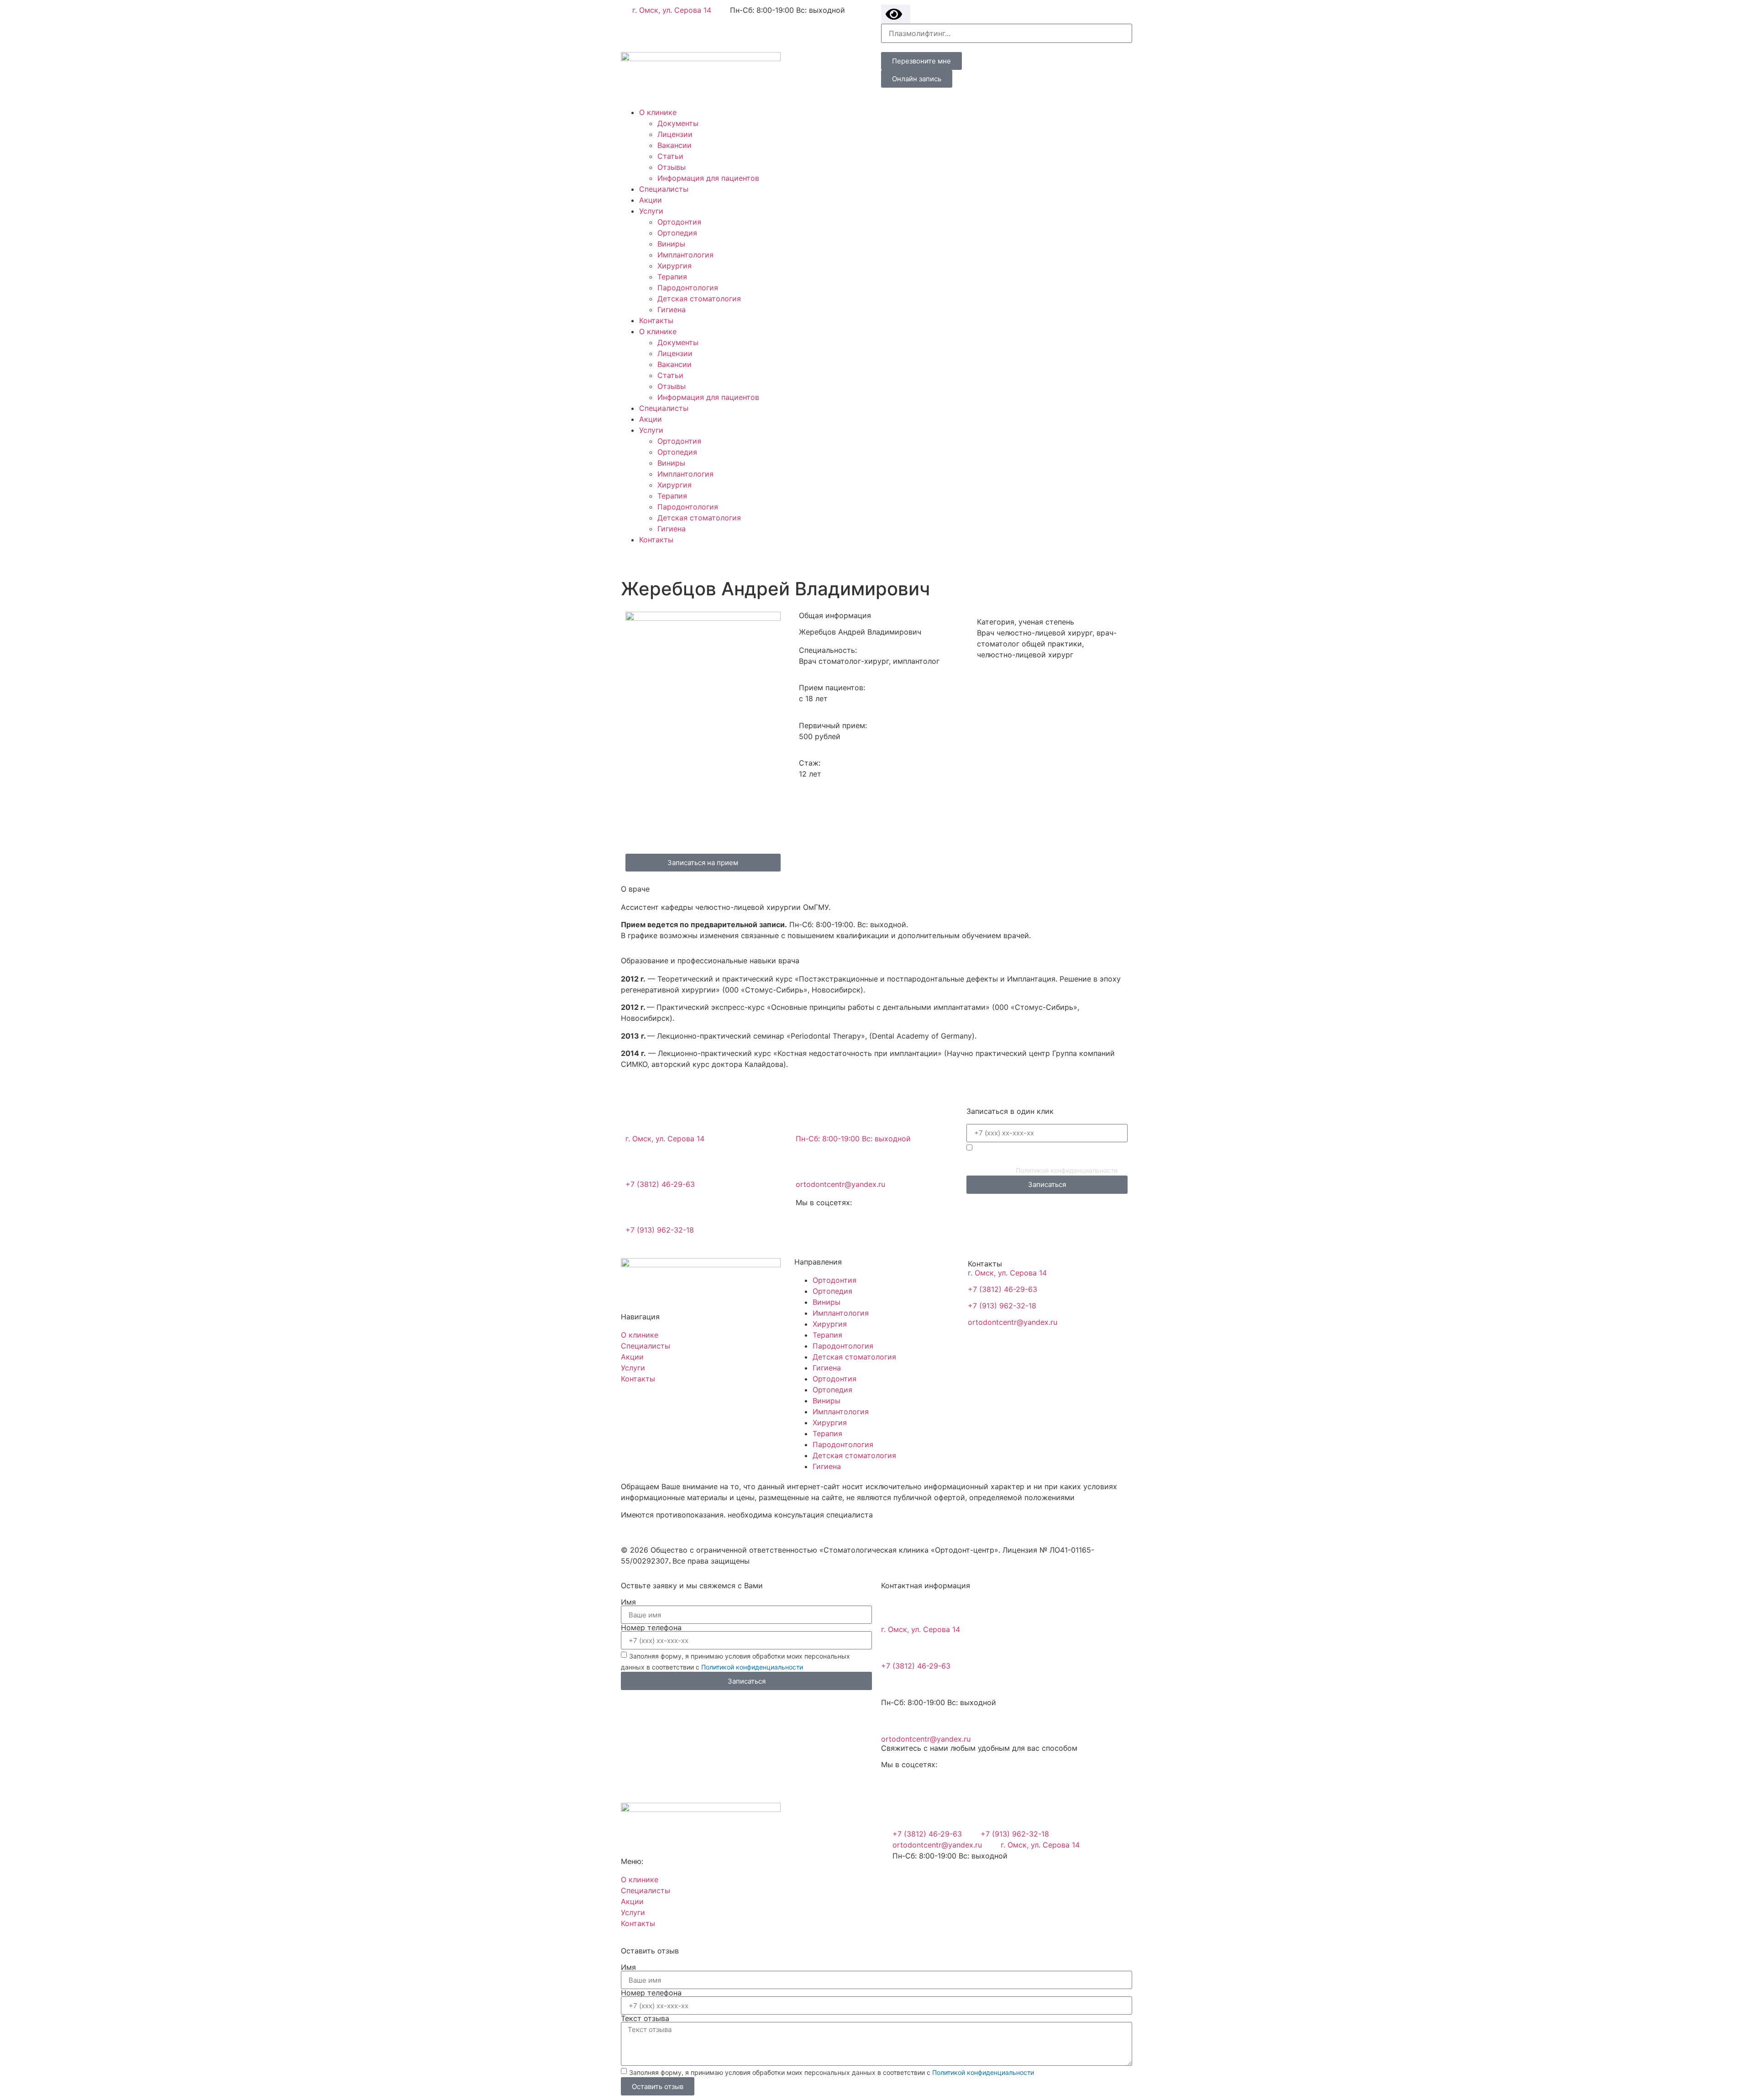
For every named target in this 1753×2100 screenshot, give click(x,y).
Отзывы (672, 167)
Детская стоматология (699, 299)
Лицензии (675, 134)
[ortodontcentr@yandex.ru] (807, 1165)
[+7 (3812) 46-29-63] (637, 1165)
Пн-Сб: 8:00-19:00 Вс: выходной (853, 1139)
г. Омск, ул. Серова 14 (665, 1139)
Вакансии (674, 145)
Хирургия (674, 266)
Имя (628, 1602)
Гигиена (672, 310)
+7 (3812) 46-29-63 (660, 1184)
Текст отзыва (645, 2018)
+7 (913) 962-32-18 (660, 1230)
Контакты (656, 320)
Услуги (651, 211)
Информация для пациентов (708, 178)
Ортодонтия (679, 222)
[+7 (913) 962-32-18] (637, 1210)
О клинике (658, 112)
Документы (678, 123)
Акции (651, 200)
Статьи (670, 156)
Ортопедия (677, 233)
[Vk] (657, 556)
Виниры (671, 244)
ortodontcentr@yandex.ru (840, 1184)
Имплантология (685, 255)
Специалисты (664, 189)
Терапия (672, 277)
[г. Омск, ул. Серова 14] (637, 1119)
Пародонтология (688, 288)
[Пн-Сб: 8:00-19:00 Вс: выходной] (807, 1119)
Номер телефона (651, 1627)
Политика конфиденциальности (679, 1532)
